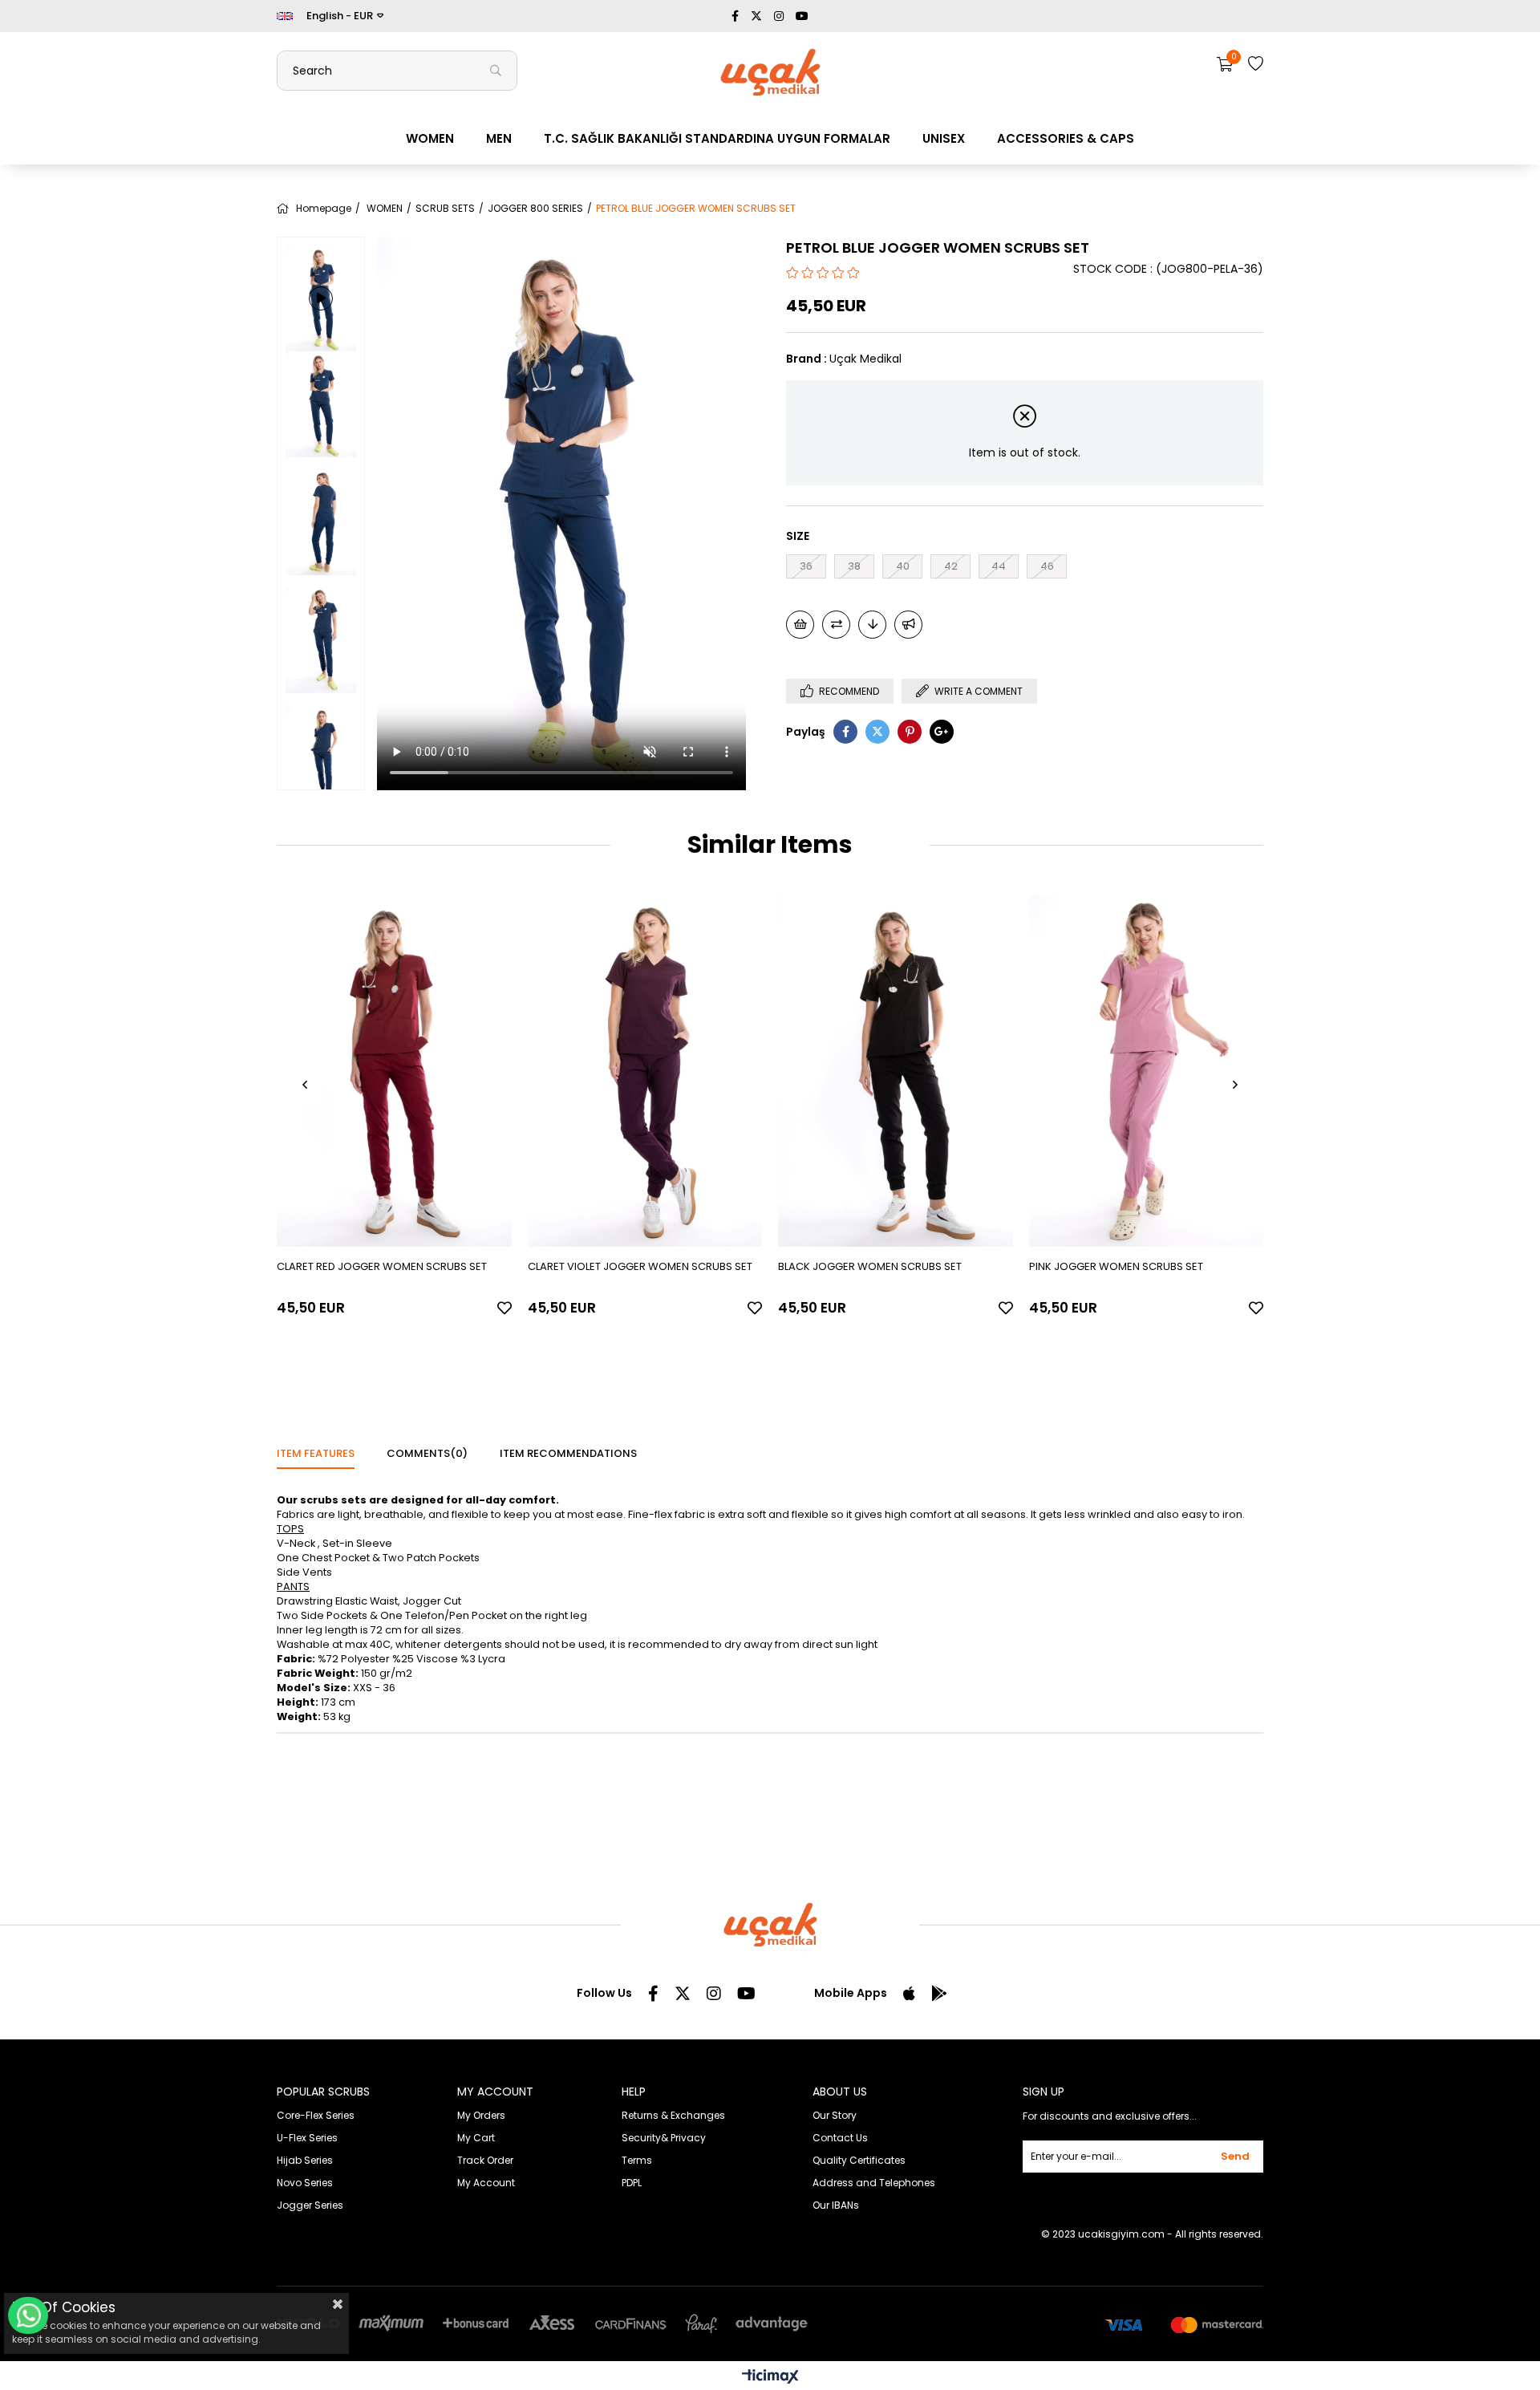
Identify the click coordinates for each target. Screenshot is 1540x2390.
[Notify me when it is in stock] (908, 625)
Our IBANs (836, 2205)
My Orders (481, 2115)
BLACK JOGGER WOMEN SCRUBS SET (870, 1266)
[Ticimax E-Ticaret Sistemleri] (770, 2378)
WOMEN (430, 138)
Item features (316, 1453)
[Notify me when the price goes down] (872, 625)
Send (1235, 2156)
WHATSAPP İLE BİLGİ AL (28, 2315)
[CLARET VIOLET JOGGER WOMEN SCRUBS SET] (645, 1071)
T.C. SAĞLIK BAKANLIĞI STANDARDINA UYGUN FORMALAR (717, 138)
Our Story (835, 2115)
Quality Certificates (859, 2160)
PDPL (632, 2183)
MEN (499, 138)
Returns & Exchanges (673, 2115)
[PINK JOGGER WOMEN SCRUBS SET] (1147, 1071)
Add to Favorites (505, 1308)
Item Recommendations (568, 1453)
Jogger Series (310, 2205)
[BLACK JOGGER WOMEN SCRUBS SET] (896, 1071)
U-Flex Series (307, 2138)
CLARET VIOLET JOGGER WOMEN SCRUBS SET (640, 1266)
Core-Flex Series (316, 2115)
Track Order (485, 2160)
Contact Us (840, 2138)
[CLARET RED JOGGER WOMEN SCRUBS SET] (394, 1071)
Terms (637, 2160)
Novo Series (305, 2183)
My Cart (476, 2138)
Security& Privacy (664, 2138)
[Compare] (836, 625)
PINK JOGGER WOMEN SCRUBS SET (1116, 1266)
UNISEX (944, 138)
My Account (486, 2183)
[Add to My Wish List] (800, 625)
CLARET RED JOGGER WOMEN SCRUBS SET (382, 1266)
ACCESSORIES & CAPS (1066, 138)
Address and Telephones (874, 2183)
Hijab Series (305, 2160)
